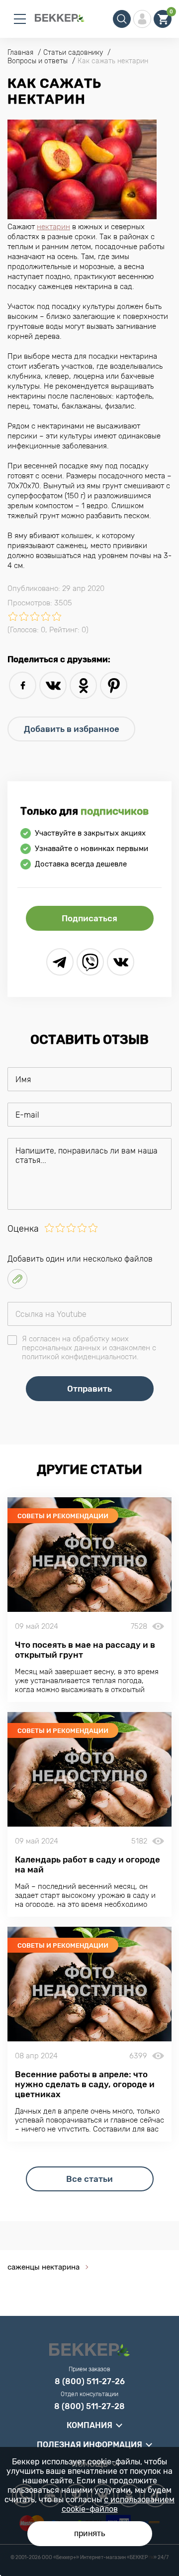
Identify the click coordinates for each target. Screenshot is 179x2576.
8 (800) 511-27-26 (90, 2382)
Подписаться (89, 918)
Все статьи (89, 2179)
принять (90, 2533)
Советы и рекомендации (63, 1516)
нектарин (53, 227)
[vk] (53, 685)
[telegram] (60, 962)
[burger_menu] (20, 19)
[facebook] (23, 685)
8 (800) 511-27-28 (89, 2407)
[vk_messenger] (121, 962)
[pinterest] (114, 685)
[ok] (83, 685)
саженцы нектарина (44, 2267)
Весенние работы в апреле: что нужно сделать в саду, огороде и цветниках (85, 2084)
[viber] (90, 962)
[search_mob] (122, 19)
